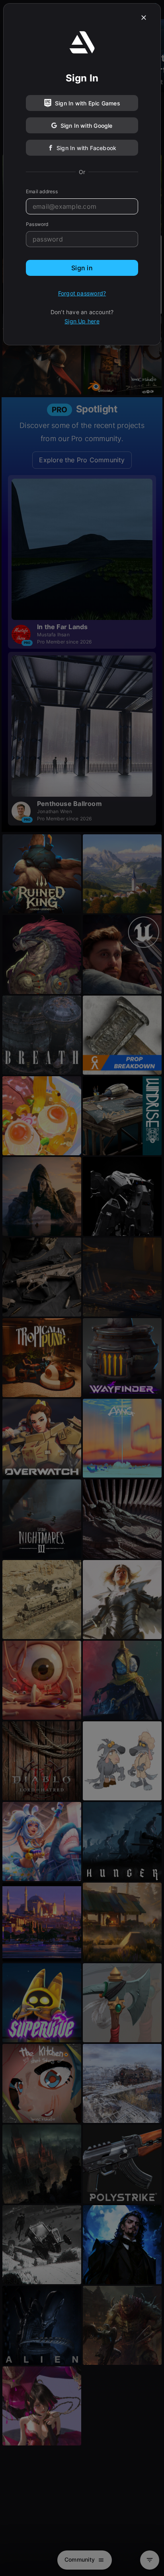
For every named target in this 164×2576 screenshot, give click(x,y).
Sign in (82, 268)
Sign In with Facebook (86, 148)
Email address (42, 191)
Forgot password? (82, 293)
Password (37, 224)
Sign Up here (82, 321)
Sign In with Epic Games (88, 103)
